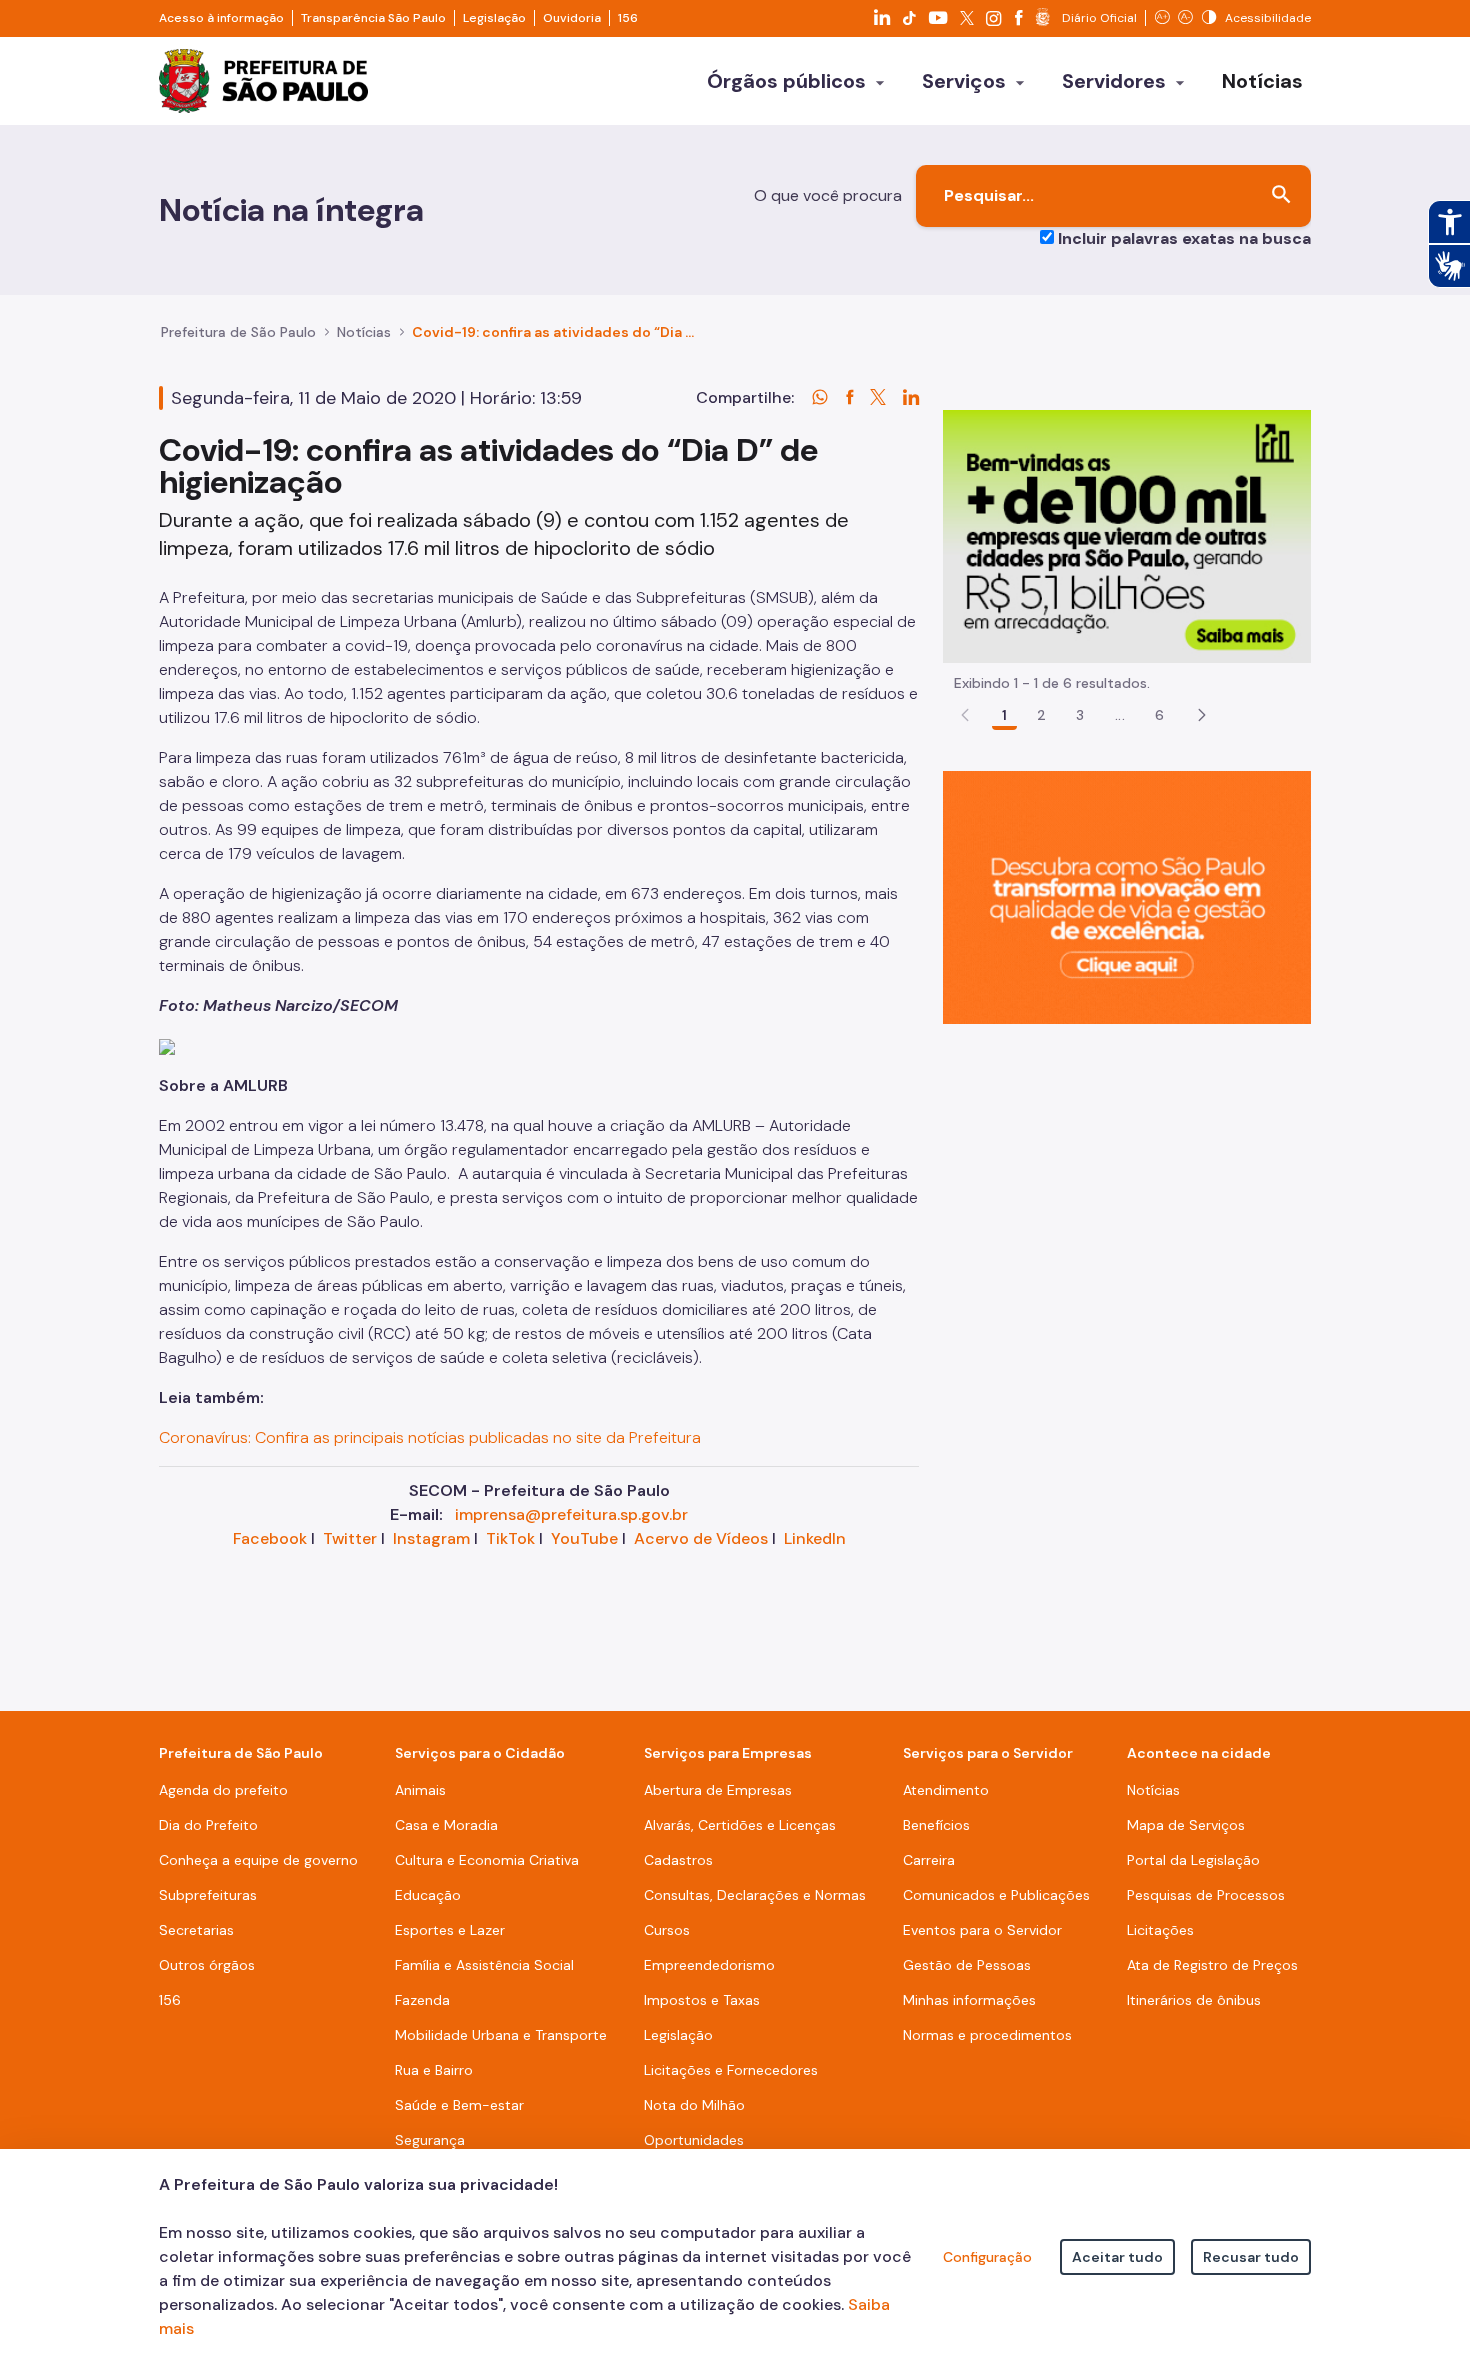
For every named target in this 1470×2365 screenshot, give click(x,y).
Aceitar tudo (1117, 2257)
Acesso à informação (221, 18)
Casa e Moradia (446, 1825)
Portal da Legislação (1193, 1860)
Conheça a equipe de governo (258, 1860)
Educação (428, 1895)
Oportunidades (694, 2140)
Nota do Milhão (694, 2105)
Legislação (494, 18)
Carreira (929, 1860)
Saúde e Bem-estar (459, 2105)
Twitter (350, 1538)
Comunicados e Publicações (996, 1895)
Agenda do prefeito (223, 1790)
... (1120, 715)
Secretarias (196, 1930)
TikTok (510, 1538)
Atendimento (946, 1790)
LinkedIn (815, 1538)
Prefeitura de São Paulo (238, 332)
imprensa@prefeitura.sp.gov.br (571, 1514)
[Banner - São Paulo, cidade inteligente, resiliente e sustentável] (1127, 896)
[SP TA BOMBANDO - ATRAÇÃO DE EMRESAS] (1127, 535)
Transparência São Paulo (373, 18)
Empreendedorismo (709, 1965)
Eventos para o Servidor (982, 1930)
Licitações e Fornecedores (731, 2070)
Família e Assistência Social (484, 1965)
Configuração (987, 2257)
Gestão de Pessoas (967, 1965)
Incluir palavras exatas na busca (1184, 238)
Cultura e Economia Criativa (487, 1860)
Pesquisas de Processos (1206, 1895)
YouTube (584, 1538)
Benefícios (936, 1825)
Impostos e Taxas (702, 2000)
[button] (1202, 715)
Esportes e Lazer (450, 1930)
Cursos (667, 1930)
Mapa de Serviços (1186, 1825)
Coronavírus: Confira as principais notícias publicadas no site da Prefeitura (430, 1437)
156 (628, 18)
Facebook (270, 1538)
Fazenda (422, 2000)
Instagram (431, 1538)
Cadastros (678, 1860)
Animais (420, 1790)
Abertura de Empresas (718, 1790)
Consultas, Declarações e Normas (755, 1895)
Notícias (364, 332)
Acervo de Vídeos (701, 1538)
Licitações (1160, 1930)
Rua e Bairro (434, 2070)
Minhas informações (969, 2000)
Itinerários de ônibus (1194, 2000)
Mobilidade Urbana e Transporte (501, 2035)
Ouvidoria (572, 18)
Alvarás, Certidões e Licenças (740, 1825)
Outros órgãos (207, 1965)
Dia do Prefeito (208, 1825)
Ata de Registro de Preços (1212, 1965)
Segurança (430, 2140)
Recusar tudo (1251, 2257)
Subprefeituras (208, 1895)
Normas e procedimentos (987, 2035)
